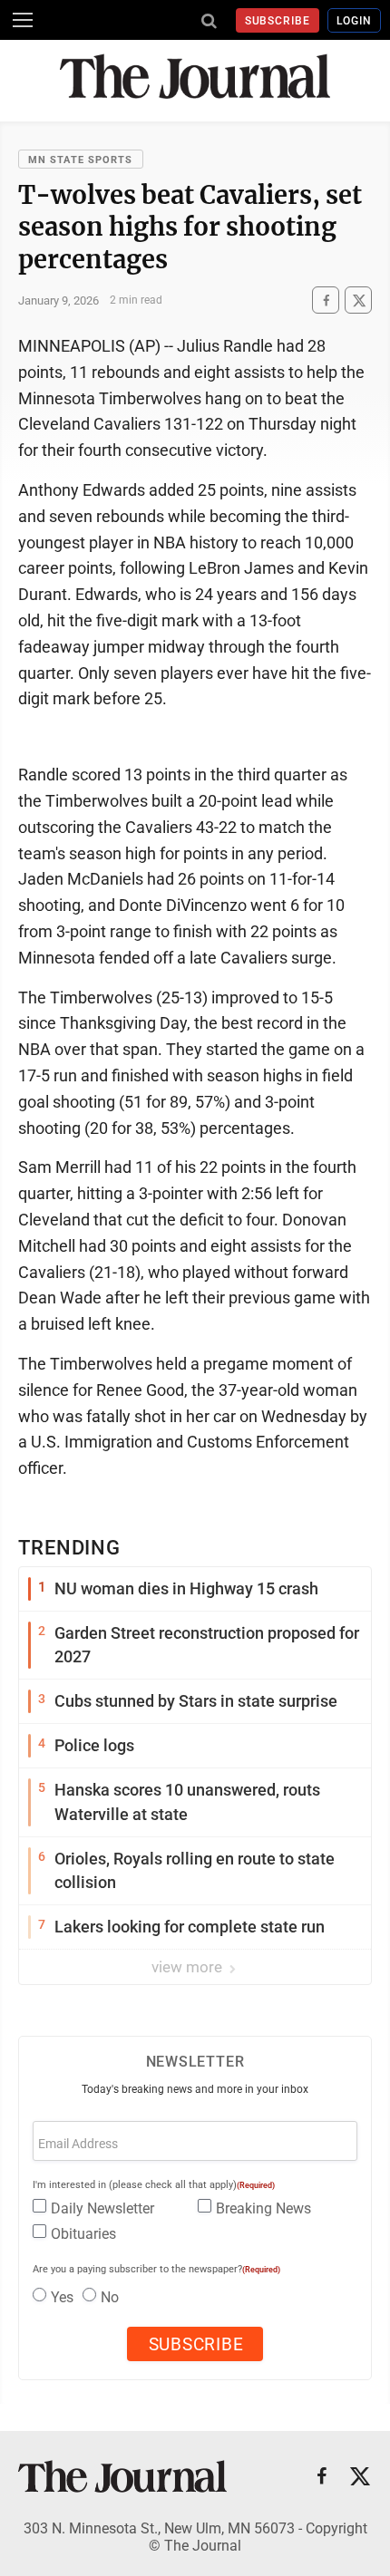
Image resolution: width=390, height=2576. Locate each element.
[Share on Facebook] (326, 300)
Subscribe (278, 21)
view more (189, 1967)
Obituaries (83, 2234)
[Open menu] (23, 20)
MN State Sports (81, 160)
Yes (62, 2297)
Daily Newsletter (102, 2208)
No (110, 2297)
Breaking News (263, 2208)
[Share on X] (358, 300)
